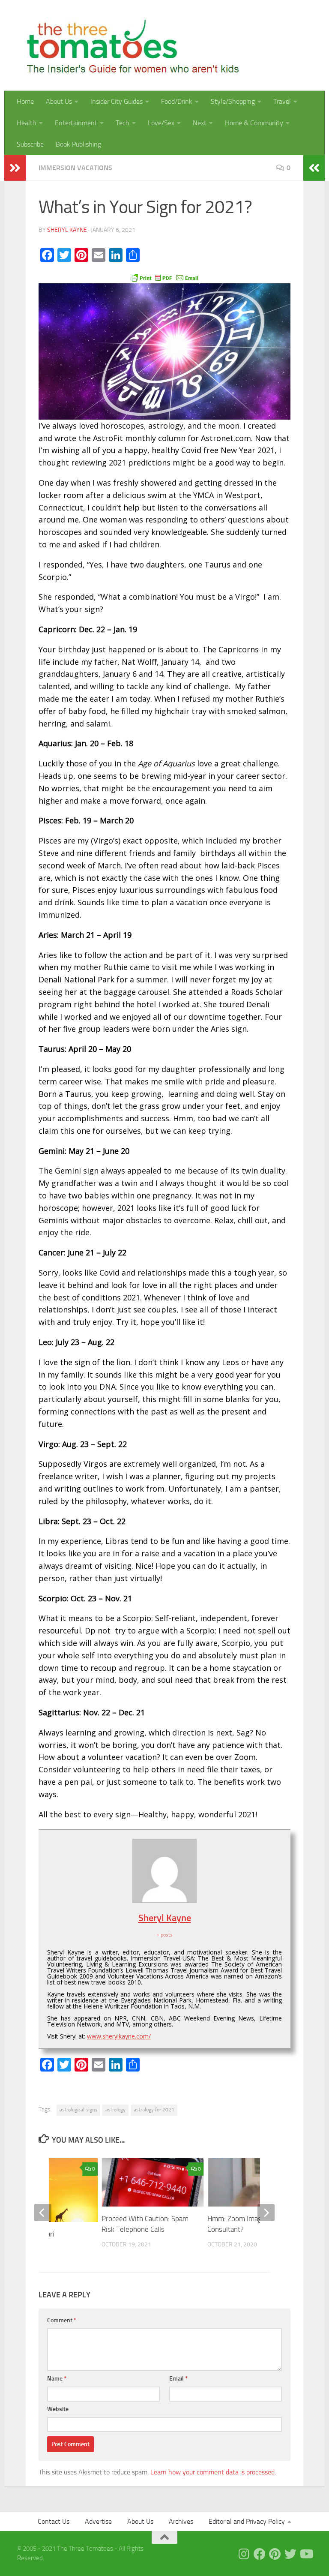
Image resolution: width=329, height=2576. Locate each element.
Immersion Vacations (75, 168)
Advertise (98, 2521)
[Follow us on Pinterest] (275, 2554)
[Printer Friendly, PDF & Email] (164, 277)
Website (58, 2409)
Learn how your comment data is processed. (213, 2472)
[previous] (43, 2213)
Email (178, 2379)
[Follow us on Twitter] (290, 2554)
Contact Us (54, 2521)
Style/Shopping (233, 101)
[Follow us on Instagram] (244, 2554)
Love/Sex (161, 123)
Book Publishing (78, 144)
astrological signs (78, 2110)
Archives (181, 2521)
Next (200, 123)
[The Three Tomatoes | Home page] (129, 45)
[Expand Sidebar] (15, 168)
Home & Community (254, 123)
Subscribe (30, 144)
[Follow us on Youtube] (306, 2554)
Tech (123, 123)
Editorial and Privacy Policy (247, 2521)
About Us (59, 101)
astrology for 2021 (154, 2110)
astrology (115, 2110)
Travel (282, 101)
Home (25, 101)
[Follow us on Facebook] (260, 2554)
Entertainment (76, 123)
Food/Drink (177, 101)
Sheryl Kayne (67, 230)
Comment (62, 2320)
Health (27, 123)
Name (57, 2379)
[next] (266, 2213)
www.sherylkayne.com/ (119, 2036)
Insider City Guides (117, 101)
